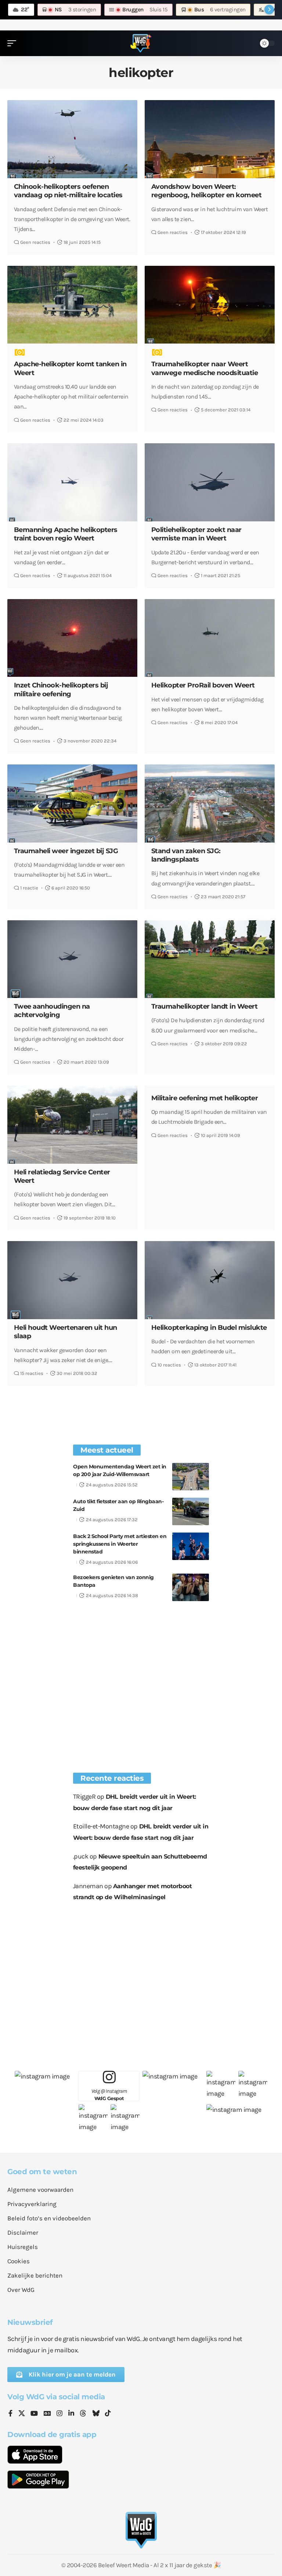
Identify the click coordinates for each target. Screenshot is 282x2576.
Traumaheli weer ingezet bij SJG (66, 851)
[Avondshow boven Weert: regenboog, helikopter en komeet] (210, 139)
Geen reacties (35, 242)
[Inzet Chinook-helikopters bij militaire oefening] (72, 638)
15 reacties (32, 1373)
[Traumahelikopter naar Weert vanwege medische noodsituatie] (210, 305)
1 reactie (29, 888)
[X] (22, 2414)
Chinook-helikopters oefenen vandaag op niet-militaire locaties (68, 191)
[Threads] (83, 2414)
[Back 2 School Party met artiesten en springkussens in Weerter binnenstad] (191, 1546)
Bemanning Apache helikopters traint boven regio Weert (66, 534)
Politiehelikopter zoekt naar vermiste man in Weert (196, 534)
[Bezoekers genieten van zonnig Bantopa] (191, 1587)
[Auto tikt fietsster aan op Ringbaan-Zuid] (191, 1511)
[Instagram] (59, 2414)
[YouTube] (34, 2414)
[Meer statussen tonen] (269, 10)
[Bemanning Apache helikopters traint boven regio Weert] (72, 482)
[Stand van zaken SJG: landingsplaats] (210, 803)
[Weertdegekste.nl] (141, 43)
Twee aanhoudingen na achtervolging (52, 1011)
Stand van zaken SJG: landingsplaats (186, 855)
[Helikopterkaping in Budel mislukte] (210, 1280)
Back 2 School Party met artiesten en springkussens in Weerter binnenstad (120, 1544)
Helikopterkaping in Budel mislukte (209, 1328)
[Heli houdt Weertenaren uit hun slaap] (72, 1280)
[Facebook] (10, 2414)
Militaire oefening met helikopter (205, 1098)
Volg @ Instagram (109, 2095)
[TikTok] (108, 2414)
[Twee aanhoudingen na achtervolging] (72, 959)
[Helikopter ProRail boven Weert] (210, 638)
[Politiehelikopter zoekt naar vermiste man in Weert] (210, 482)
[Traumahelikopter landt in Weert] (210, 959)
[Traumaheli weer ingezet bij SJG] (72, 803)
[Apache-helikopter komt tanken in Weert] (72, 305)
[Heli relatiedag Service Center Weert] (72, 1124)
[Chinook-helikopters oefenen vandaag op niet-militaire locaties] (72, 139)
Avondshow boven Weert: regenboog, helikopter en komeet (207, 191)
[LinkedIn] (71, 2414)
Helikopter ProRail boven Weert (203, 685)
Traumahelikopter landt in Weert (205, 1006)
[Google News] (47, 2414)
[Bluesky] (96, 2414)
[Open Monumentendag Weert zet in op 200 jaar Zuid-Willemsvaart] (191, 1477)
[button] (14, 43)
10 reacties (169, 1365)
